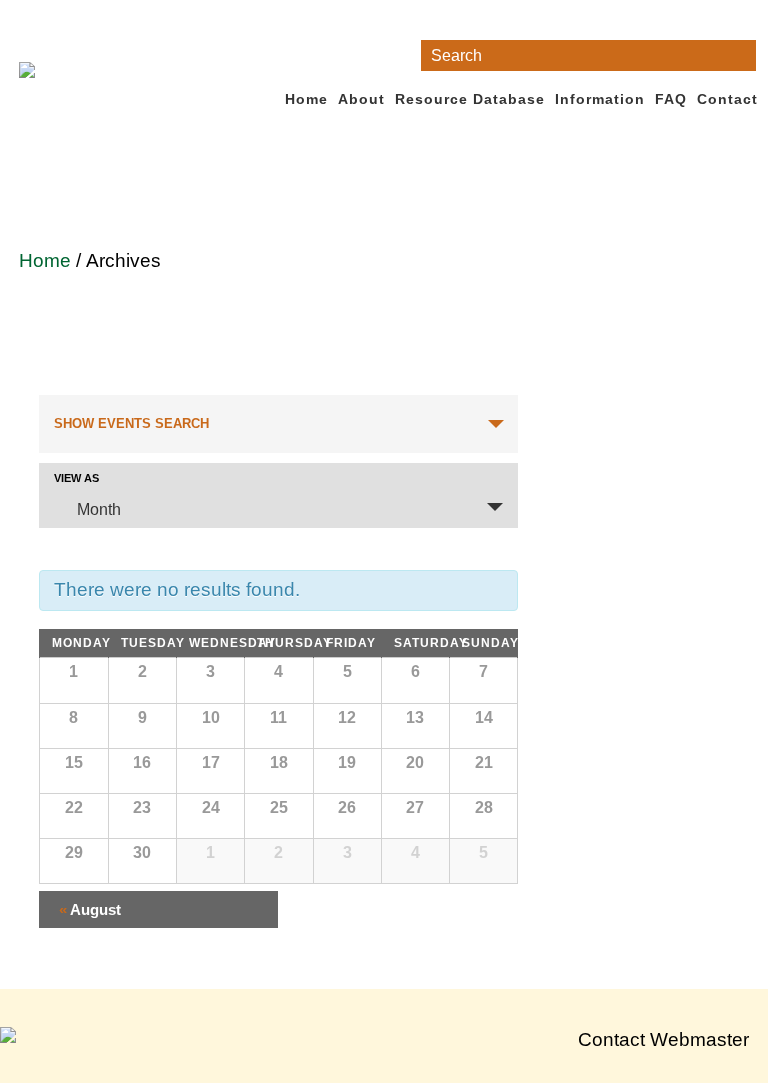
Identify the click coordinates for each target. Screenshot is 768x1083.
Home (306, 99)
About (361, 99)
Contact (727, 99)
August (90, 909)
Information (600, 99)
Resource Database (470, 99)
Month (99, 509)
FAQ (671, 99)
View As (76, 478)
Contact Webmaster (663, 1039)
